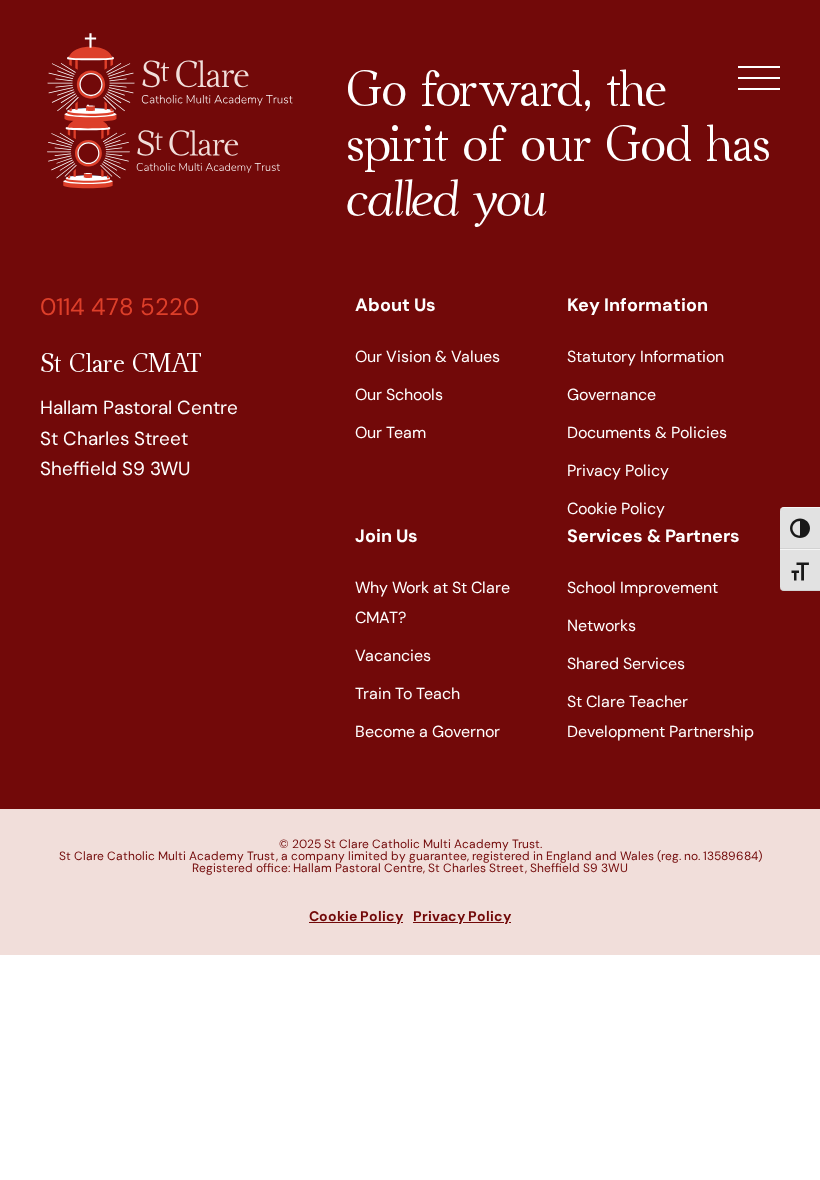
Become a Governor (427, 731)
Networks (601, 625)
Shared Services (626, 663)
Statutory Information (645, 356)
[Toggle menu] (759, 78)
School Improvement (642, 587)
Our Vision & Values (427, 356)
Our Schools (399, 394)
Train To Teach (407, 693)
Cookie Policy (616, 508)
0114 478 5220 (119, 306)
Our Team (390, 432)
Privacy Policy (618, 470)
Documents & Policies (647, 432)
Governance (611, 394)
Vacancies (393, 655)
